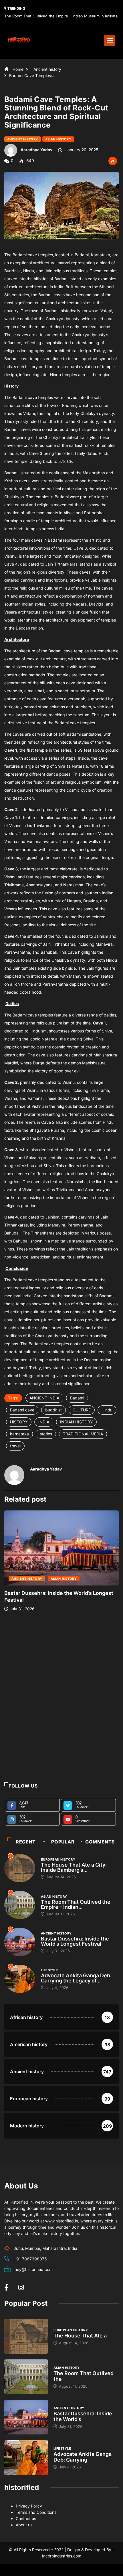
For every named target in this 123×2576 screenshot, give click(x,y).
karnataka (19, 1434)
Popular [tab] (63, 1842)
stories (46, 1434)
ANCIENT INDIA (44, 1398)
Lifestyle (50, 1970)
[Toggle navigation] (110, 41)
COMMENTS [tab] (100, 1842)
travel (15, 1446)
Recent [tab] (26, 1842)
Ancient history (47, 69)
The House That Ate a (80, 2336)
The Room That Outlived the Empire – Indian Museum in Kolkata (61, 16)
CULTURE (82, 1410)
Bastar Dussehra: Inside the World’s (83, 2416)
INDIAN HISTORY (76, 1422)
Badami (77, 1398)
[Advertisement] (61, 1717)
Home (18, 69)
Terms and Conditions (36, 2512)
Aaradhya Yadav (36, 150)
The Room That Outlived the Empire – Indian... (76, 1904)
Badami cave (22, 1410)
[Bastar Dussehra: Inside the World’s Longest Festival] (26, 2417)
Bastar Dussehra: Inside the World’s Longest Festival (75, 1941)
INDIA (44, 1422)
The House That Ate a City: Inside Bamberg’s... (74, 1867)
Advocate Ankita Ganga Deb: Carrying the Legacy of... (76, 1978)
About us (24, 2525)
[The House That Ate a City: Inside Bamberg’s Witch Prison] (26, 2336)
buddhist (53, 1410)
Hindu (107, 1410)
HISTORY (19, 1422)
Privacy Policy (29, 2506)
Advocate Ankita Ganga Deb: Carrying (83, 2457)
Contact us (26, 2518)
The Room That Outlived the (84, 2376)
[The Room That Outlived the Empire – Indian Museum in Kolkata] (26, 2377)
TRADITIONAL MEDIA (83, 1434)
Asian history (58, 139)
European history (58, 1859)
